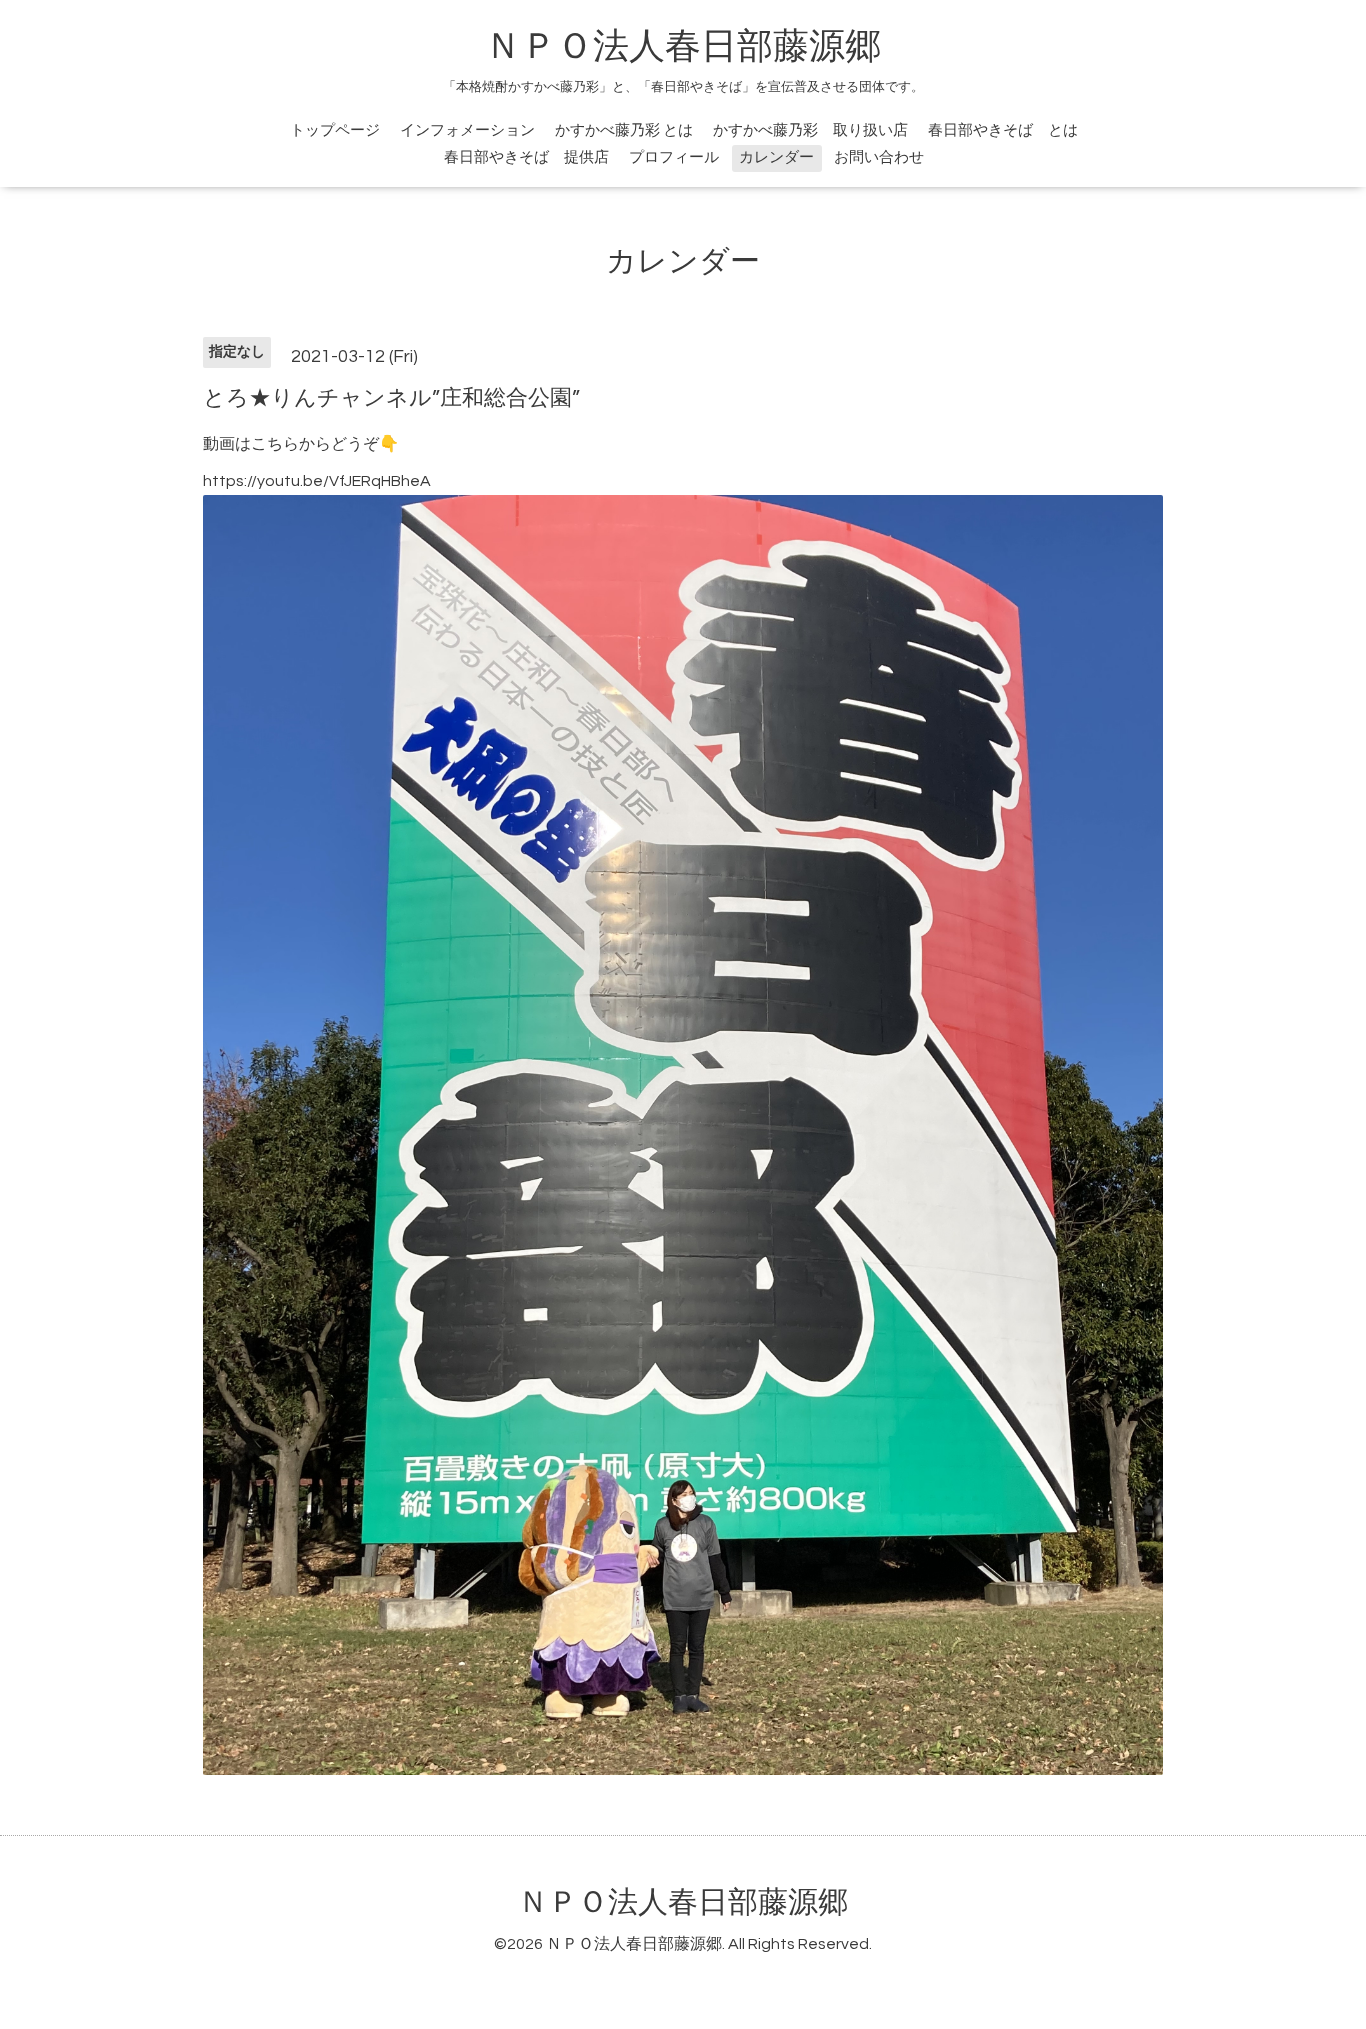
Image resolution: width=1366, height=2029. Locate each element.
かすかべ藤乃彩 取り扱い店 (810, 130)
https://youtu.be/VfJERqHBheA (317, 481)
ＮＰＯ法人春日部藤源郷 (683, 47)
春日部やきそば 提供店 (526, 157)
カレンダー (776, 157)
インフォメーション (467, 130)
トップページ (335, 130)
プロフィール (674, 157)
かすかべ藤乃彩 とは (624, 130)
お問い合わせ (879, 157)
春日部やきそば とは (1003, 130)
